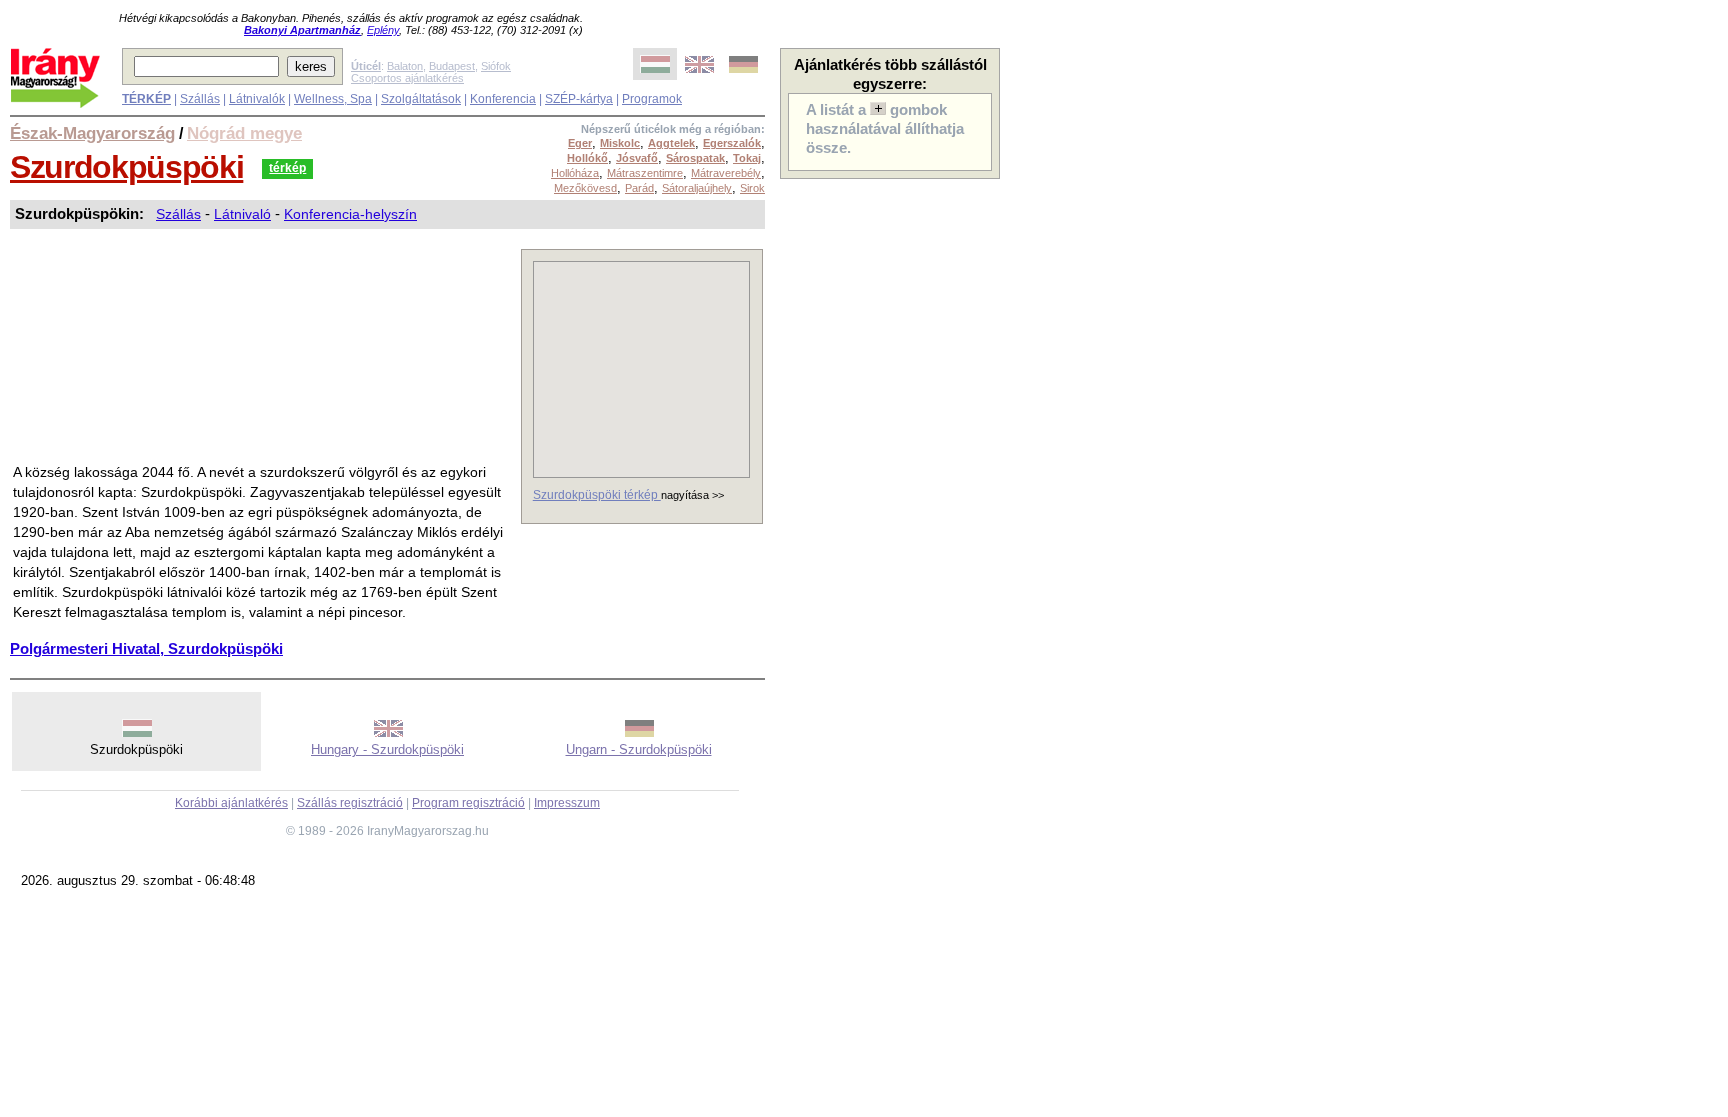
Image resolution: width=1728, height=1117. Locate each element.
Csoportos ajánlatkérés (407, 78)
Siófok (496, 66)
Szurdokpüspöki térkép (597, 495)
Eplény (383, 30)
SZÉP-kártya (579, 99)
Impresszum (567, 803)
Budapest (452, 66)
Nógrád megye (244, 133)
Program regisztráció (468, 803)
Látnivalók (257, 99)
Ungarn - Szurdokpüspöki (639, 749)
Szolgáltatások (421, 99)
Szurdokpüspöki (126, 167)
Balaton (405, 66)
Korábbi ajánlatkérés (231, 803)
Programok (652, 99)
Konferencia (503, 99)
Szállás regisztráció (350, 803)
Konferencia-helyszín (350, 214)
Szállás (200, 99)
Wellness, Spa (333, 99)
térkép (287, 168)
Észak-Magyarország (92, 133)
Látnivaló (242, 214)
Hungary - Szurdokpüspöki (387, 749)
